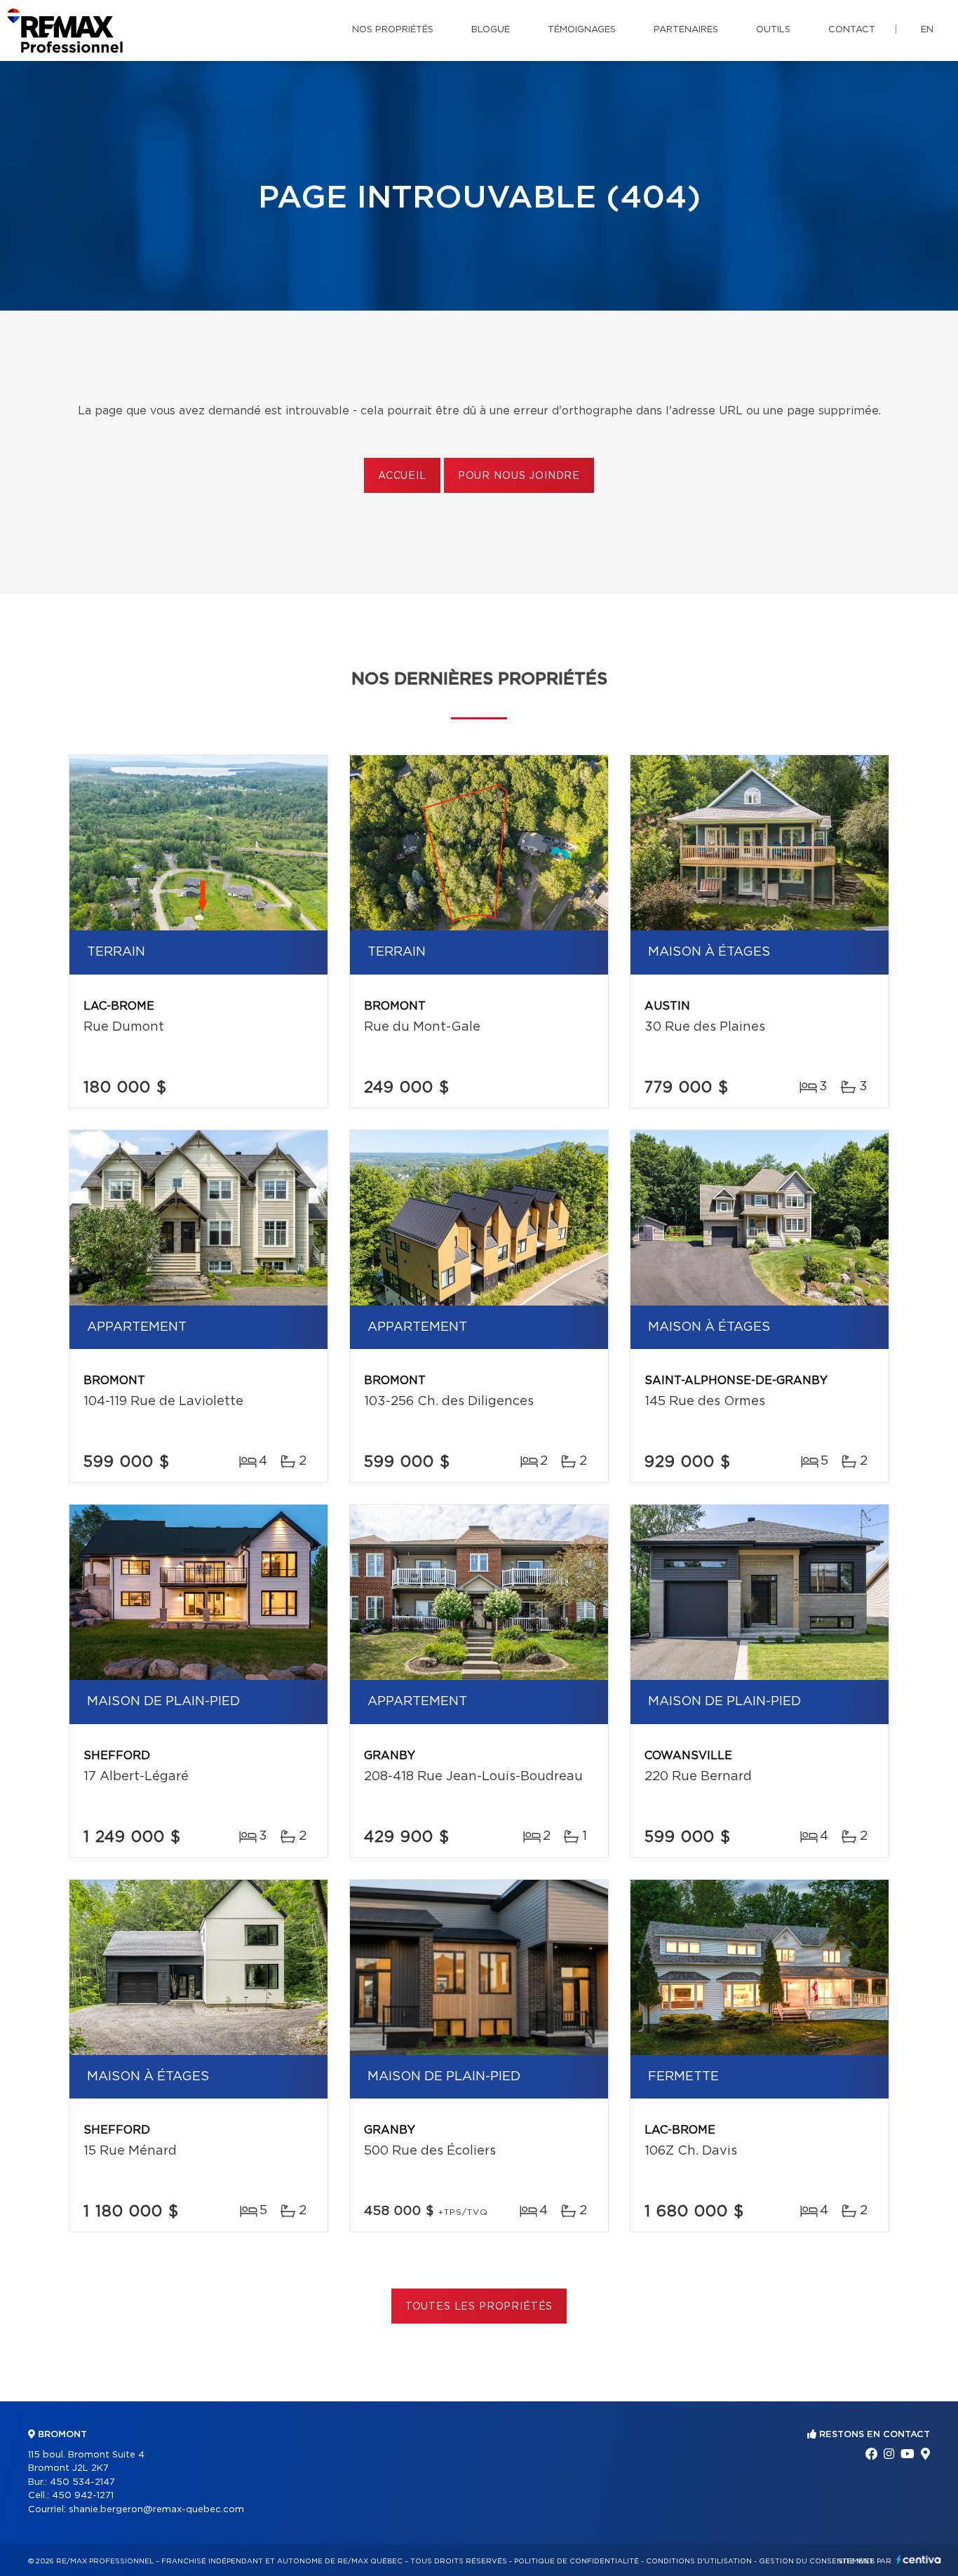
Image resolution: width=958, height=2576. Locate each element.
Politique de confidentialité (576, 2561)
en (927, 30)
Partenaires (686, 30)
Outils (773, 30)
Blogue (491, 30)
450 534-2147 (82, 2482)
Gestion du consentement (816, 2561)
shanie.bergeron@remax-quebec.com (156, 2510)
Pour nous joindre (519, 476)
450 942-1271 (83, 2496)
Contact (852, 30)
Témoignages (582, 30)
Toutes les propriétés (479, 2307)
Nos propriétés (393, 30)
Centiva (919, 2560)
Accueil (402, 476)
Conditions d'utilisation (699, 2561)
